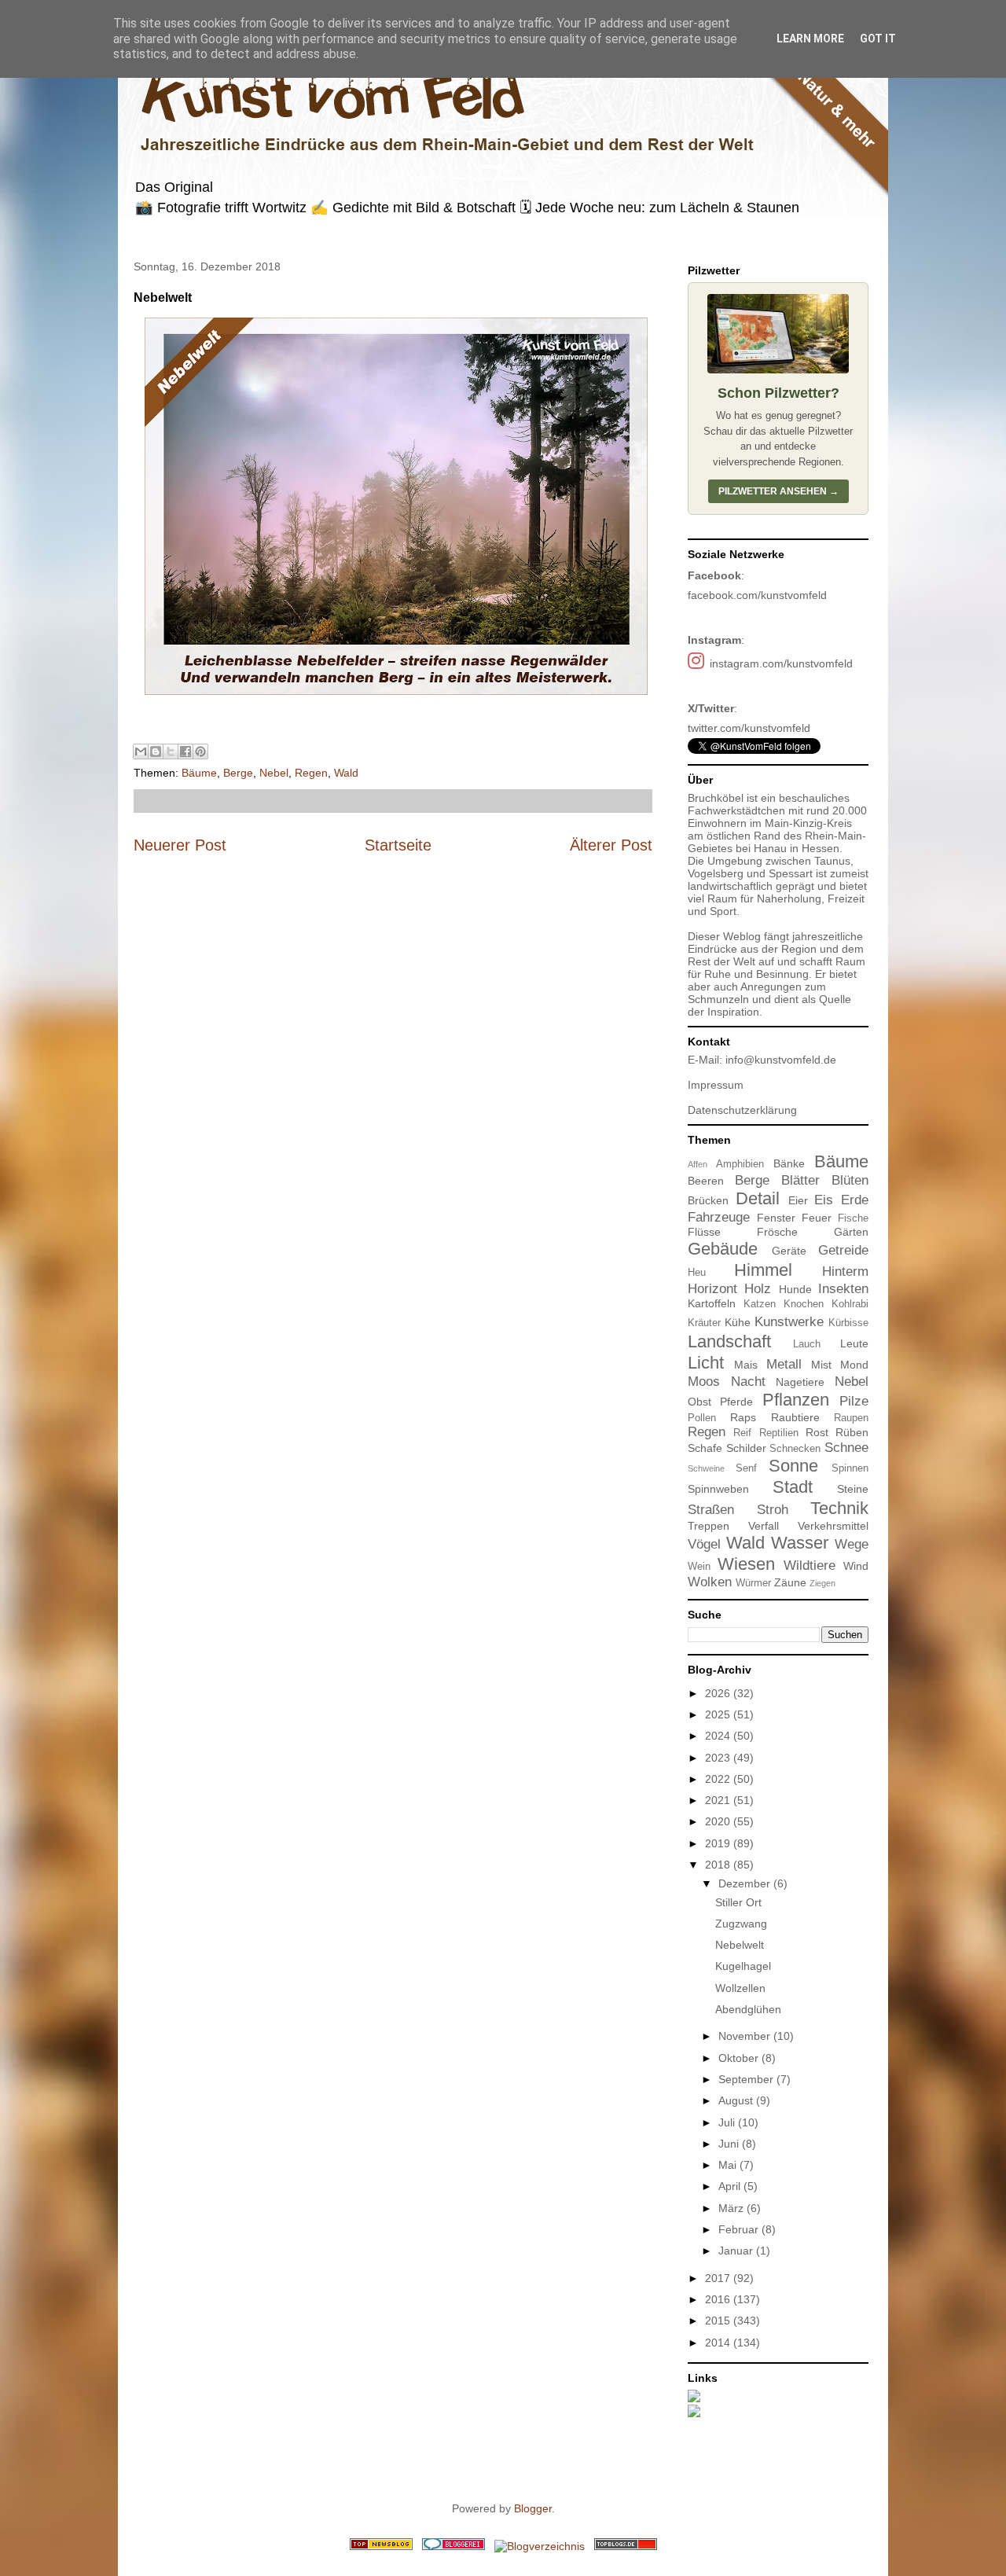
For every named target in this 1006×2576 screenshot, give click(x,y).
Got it (878, 39)
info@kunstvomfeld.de (781, 1060)
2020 (719, 1821)
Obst (699, 1402)
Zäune (790, 1582)
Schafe (705, 1448)
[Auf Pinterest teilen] (200, 751)
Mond (854, 1365)
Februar (740, 2229)
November (746, 2036)
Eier (798, 1200)
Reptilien (779, 1433)
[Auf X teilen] (171, 751)
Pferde (736, 1402)
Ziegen (822, 1583)
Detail (758, 1198)
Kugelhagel (743, 1966)
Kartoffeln (712, 1303)
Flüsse (704, 1232)
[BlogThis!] (156, 751)
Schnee (846, 1448)
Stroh (773, 1510)
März (732, 2208)
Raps (743, 1417)
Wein (699, 1567)
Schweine (706, 1468)
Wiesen (746, 1564)
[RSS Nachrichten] (381, 2546)
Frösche (777, 1232)
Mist (821, 1365)
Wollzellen (740, 1988)
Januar (737, 2251)
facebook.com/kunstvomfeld (757, 595)
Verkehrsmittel (833, 1526)
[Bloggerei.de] (453, 2546)
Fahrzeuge (719, 1217)
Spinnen (850, 1468)
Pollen (702, 1418)
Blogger (533, 2508)
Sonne (793, 1466)
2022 (719, 1779)
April (731, 2186)
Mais (746, 1365)
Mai (729, 2165)
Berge (238, 773)
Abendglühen (748, 2009)
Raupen (851, 1418)
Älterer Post (611, 845)
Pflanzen (796, 1400)
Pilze (854, 1401)
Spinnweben (718, 1489)
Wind (856, 1566)
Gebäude (723, 1249)
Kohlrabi (850, 1304)
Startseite (398, 845)
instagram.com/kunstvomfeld (781, 663)
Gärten (851, 1232)
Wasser (800, 1543)
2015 (719, 2321)
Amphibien (740, 1164)
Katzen (760, 1304)
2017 (719, 2278)
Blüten (850, 1180)
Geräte (789, 1251)
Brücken (708, 1200)
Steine (853, 1489)
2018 (719, 1865)
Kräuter (704, 1323)
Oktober (740, 2058)
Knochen (804, 1304)
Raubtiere (795, 1417)
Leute (854, 1343)
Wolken (710, 1582)
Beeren (706, 1181)
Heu (697, 1273)
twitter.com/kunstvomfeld (749, 728)
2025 (719, 1714)
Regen (311, 773)
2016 (719, 2299)
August (737, 2100)
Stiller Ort (738, 1902)
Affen (698, 1164)
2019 (719, 1843)
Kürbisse (848, 1323)
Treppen (709, 1526)
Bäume (199, 773)
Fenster (776, 1218)
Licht (706, 1363)
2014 (719, 2343)
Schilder (746, 1448)
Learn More (810, 39)
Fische (853, 1218)
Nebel (274, 773)
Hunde (795, 1289)
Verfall (764, 1526)
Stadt (793, 1487)
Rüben (852, 1432)
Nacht (748, 1382)
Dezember (746, 1883)
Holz (758, 1289)
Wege (852, 1544)
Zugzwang (741, 1924)
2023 (719, 1758)
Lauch (807, 1344)
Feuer (817, 1218)
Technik (839, 1508)
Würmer (753, 1583)
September (747, 2079)
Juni (730, 2144)
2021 (719, 1800)
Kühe (738, 1322)
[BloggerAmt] (540, 2546)
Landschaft (729, 1341)
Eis (824, 1200)
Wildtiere (810, 1565)
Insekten (843, 1289)
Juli (728, 2122)
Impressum (716, 1085)
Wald (346, 773)
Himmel (763, 1270)
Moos (704, 1382)
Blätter (800, 1180)
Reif (742, 1433)
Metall (784, 1364)
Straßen (711, 1510)
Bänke (789, 1163)
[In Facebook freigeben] (185, 751)
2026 (719, 1693)
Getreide (843, 1250)
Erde (855, 1200)
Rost (817, 1432)
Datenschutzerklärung (742, 1110)
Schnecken (795, 1449)
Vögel (704, 1544)
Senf (746, 1468)
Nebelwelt (740, 1945)
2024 (719, 1736)
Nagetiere (800, 1382)
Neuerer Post (180, 845)
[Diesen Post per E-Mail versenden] (141, 751)
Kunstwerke (789, 1322)
